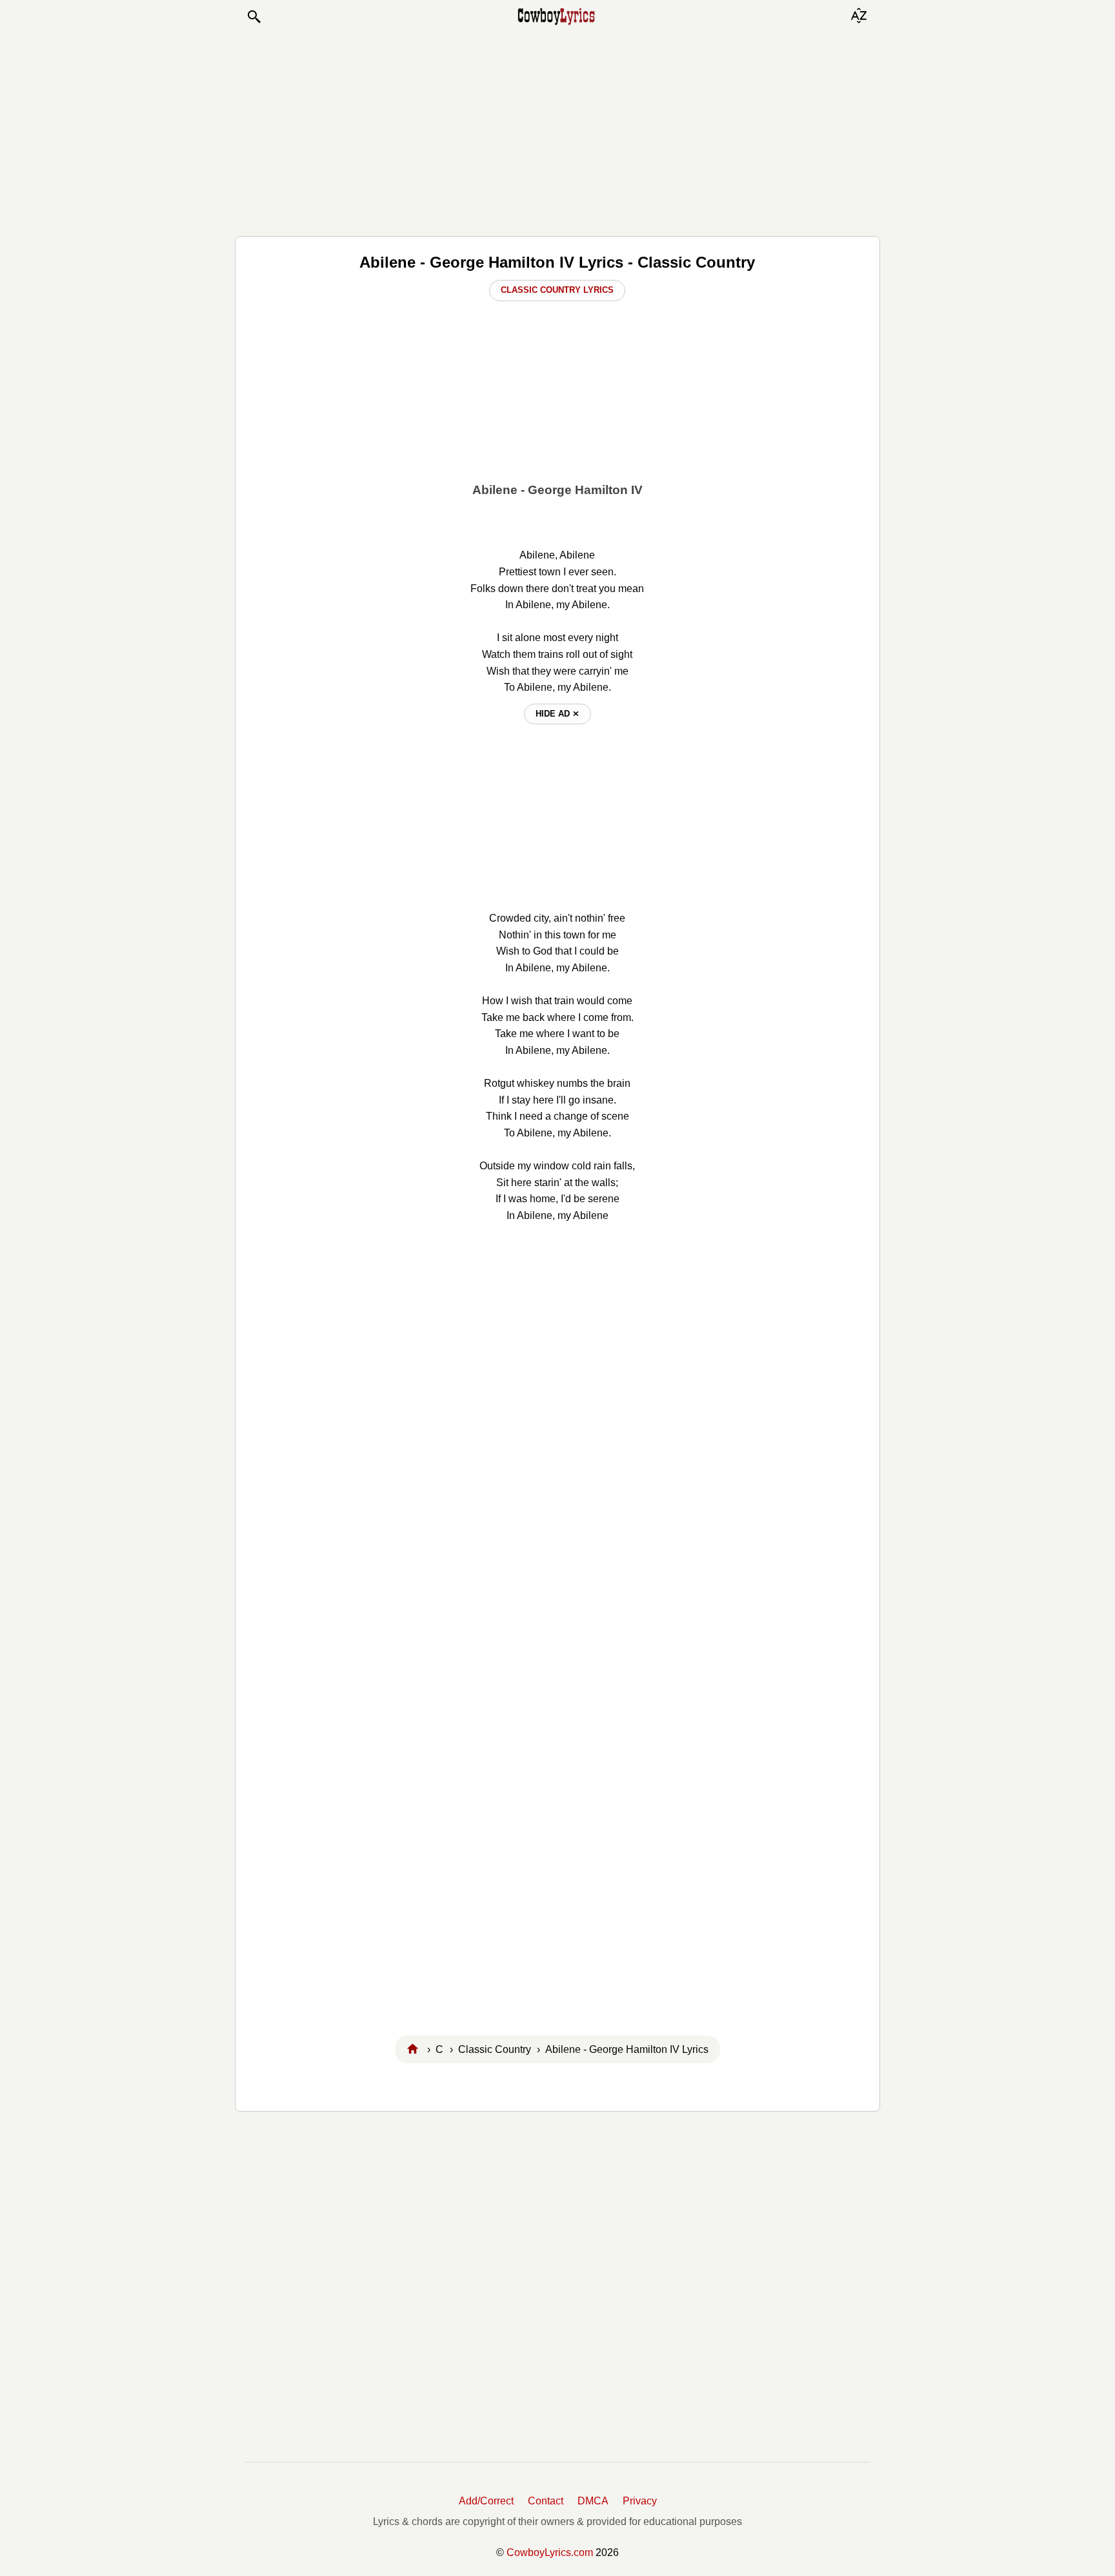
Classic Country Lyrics (557, 290)
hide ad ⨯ (557, 714)
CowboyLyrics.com (550, 2552)
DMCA (593, 2501)
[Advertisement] (557, 130)
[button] (254, 17)
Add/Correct (486, 2501)
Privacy (640, 2501)
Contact (546, 2501)
